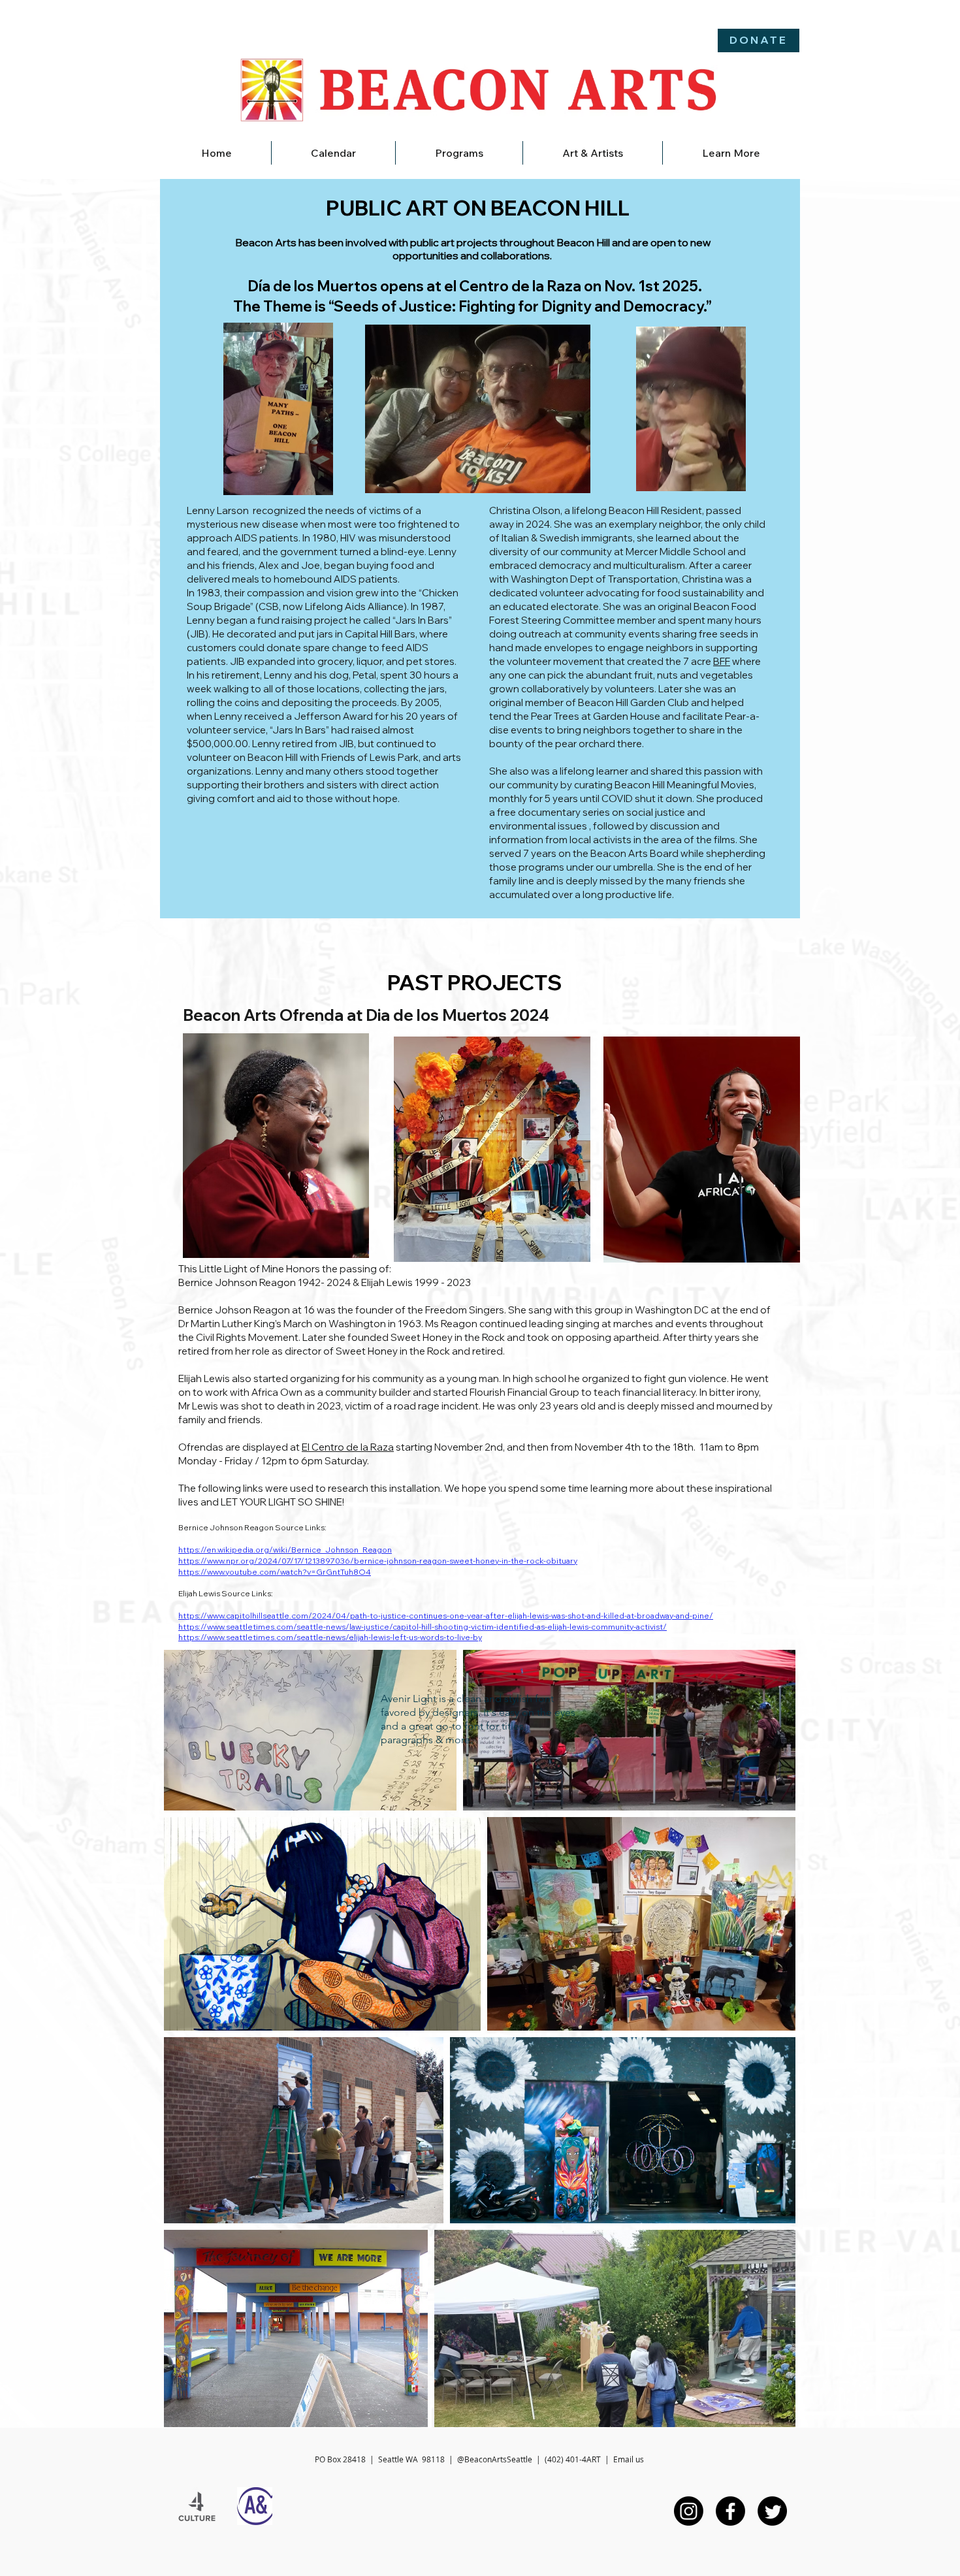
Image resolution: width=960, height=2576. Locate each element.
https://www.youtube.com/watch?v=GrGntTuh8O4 (275, 1572)
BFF (722, 661)
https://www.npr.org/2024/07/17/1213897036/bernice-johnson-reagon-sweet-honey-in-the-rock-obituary (378, 1561)
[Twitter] (772, 2511)
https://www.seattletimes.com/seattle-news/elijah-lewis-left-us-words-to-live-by (330, 1637)
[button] (459, 153)
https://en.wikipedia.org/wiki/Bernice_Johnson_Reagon (285, 1550)
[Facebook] (730, 2511)
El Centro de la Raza (348, 1447)
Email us (629, 2459)
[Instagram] (689, 2511)
